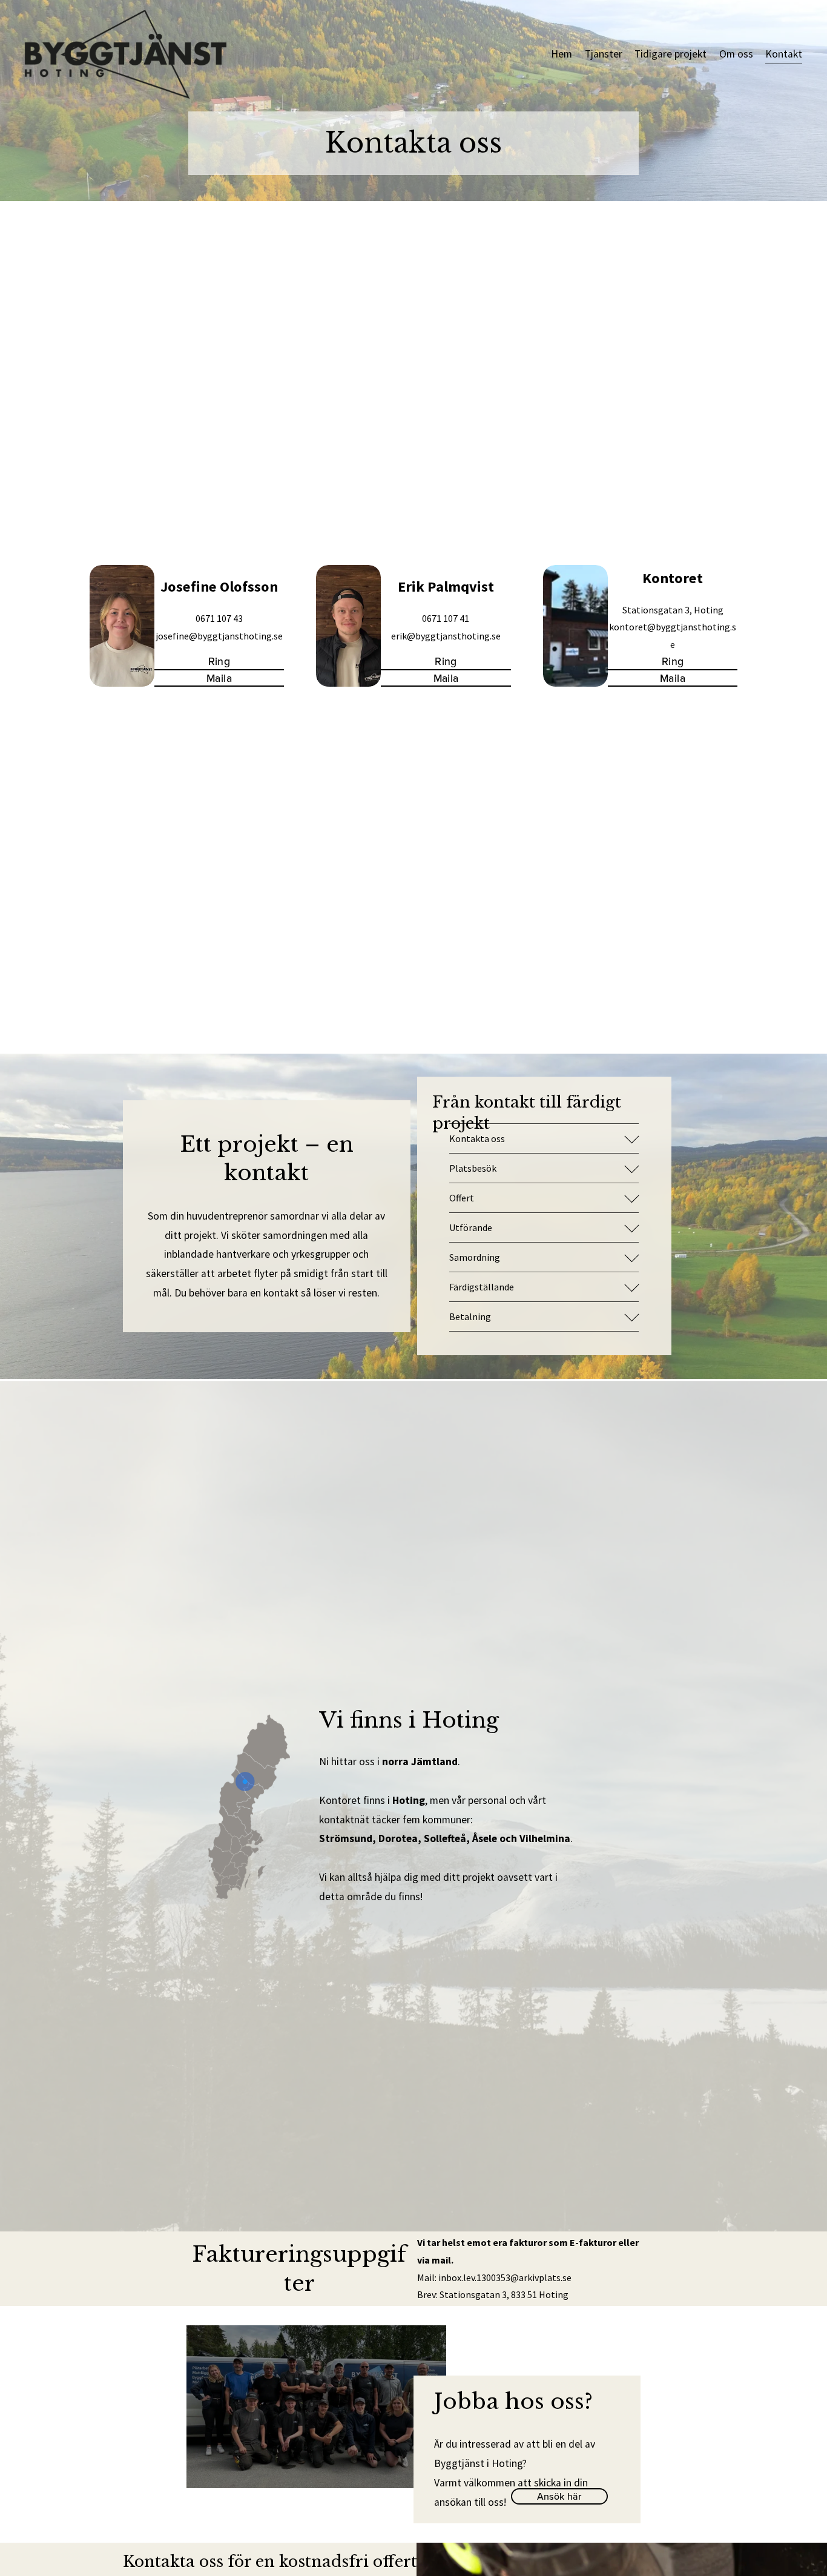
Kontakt (784, 54)
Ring (219, 661)
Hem (562, 54)
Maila (219, 678)
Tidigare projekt (670, 54)
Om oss (736, 54)
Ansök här (559, 2496)
